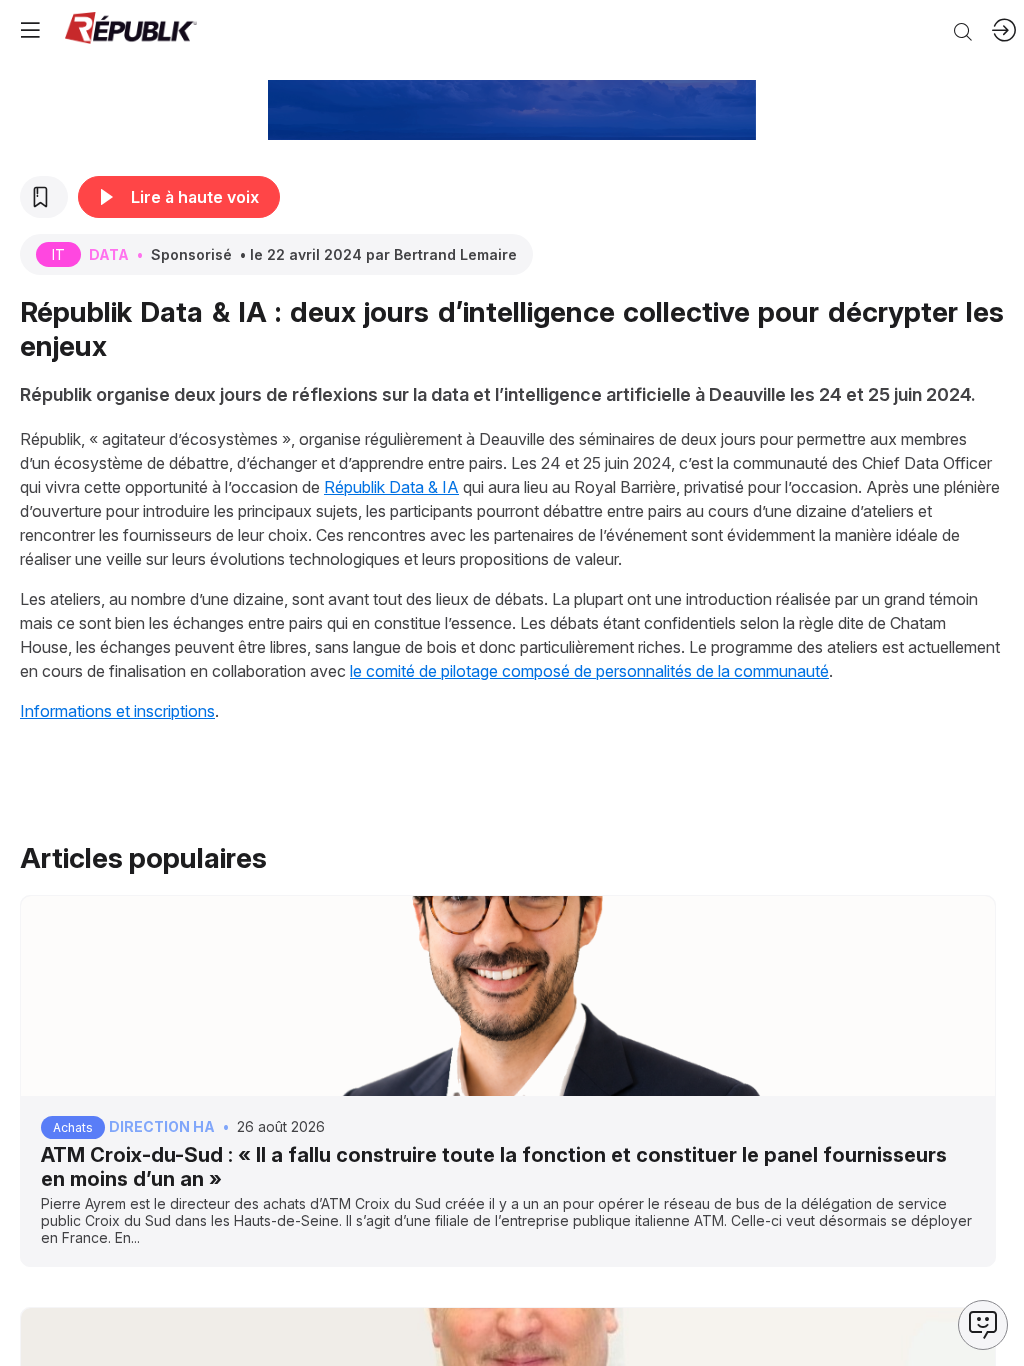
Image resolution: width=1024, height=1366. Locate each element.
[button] (30, 30)
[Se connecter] (1004, 30)
